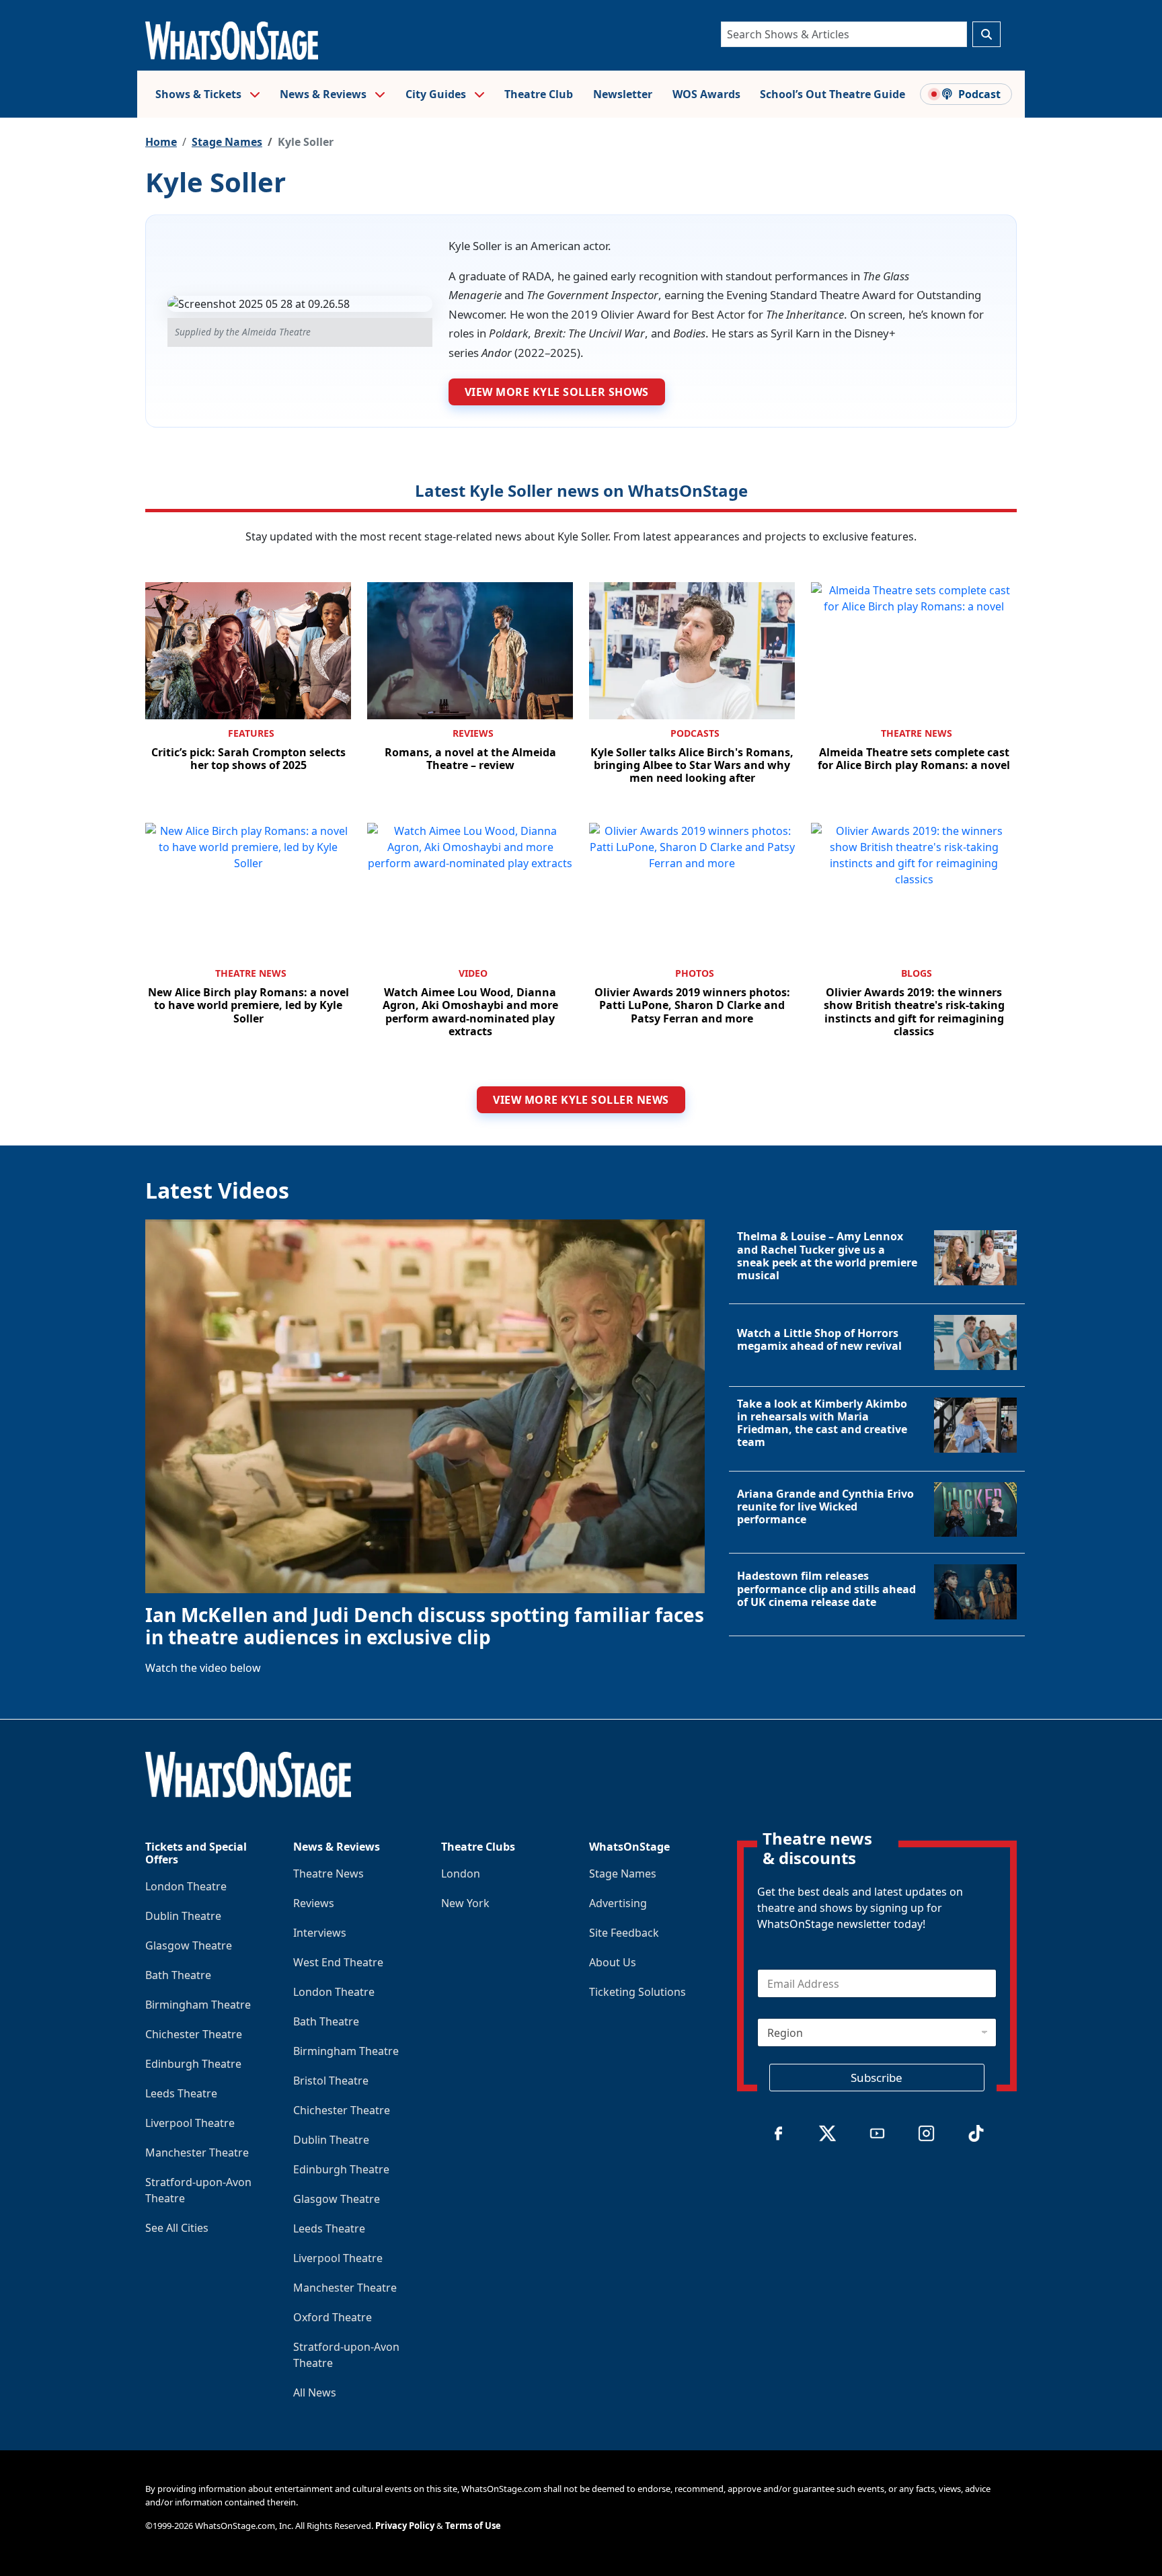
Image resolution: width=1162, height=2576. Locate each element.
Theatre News (917, 733)
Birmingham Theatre (198, 2005)
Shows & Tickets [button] (200, 94)
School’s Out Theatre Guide (832, 94)
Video (473, 973)
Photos (695, 973)
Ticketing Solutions (637, 1992)
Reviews (473, 733)
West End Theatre (338, 1962)
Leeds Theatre (181, 2093)
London (461, 1874)
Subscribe (877, 2078)
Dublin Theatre (183, 1916)
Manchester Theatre (197, 2152)
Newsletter (623, 94)
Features (251, 733)
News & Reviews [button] (324, 94)
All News (315, 2392)
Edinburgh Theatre (193, 2064)
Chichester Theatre (194, 2034)
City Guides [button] (437, 94)
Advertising (618, 1903)
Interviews (320, 1933)
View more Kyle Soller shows (557, 392)
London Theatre (186, 1886)
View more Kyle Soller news (581, 1100)
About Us (613, 1962)
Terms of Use (473, 2526)
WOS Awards (706, 94)
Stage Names (227, 142)
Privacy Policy (405, 2526)
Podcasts (695, 733)
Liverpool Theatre (190, 2123)
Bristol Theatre (331, 2081)
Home (161, 142)
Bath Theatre (178, 1975)
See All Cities (177, 2228)
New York (465, 1903)
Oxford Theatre (333, 2317)
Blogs (917, 973)
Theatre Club (539, 94)
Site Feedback (624, 1933)
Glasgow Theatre (189, 1945)
